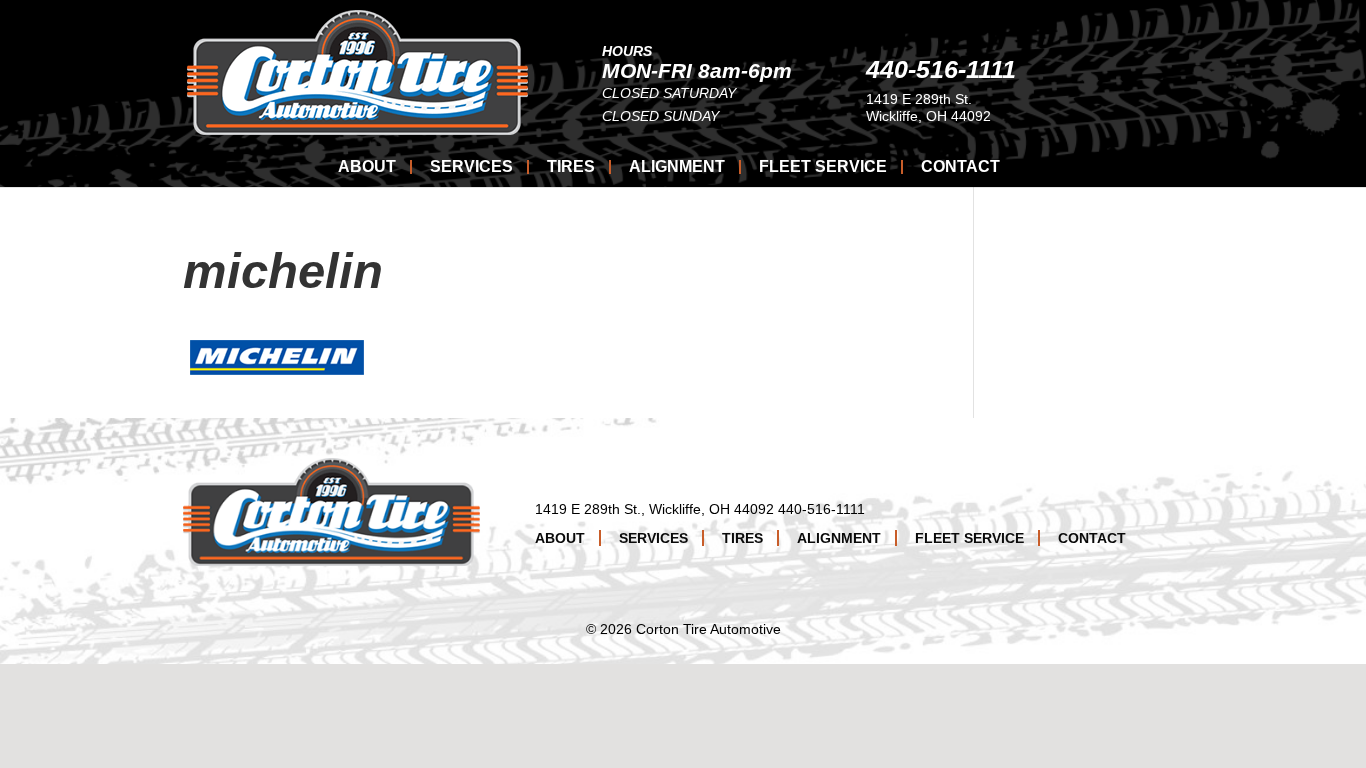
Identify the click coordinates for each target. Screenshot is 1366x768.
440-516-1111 (941, 69)
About (367, 167)
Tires (571, 167)
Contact (960, 167)
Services (471, 167)
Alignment (677, 167)
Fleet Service (823, 167)
